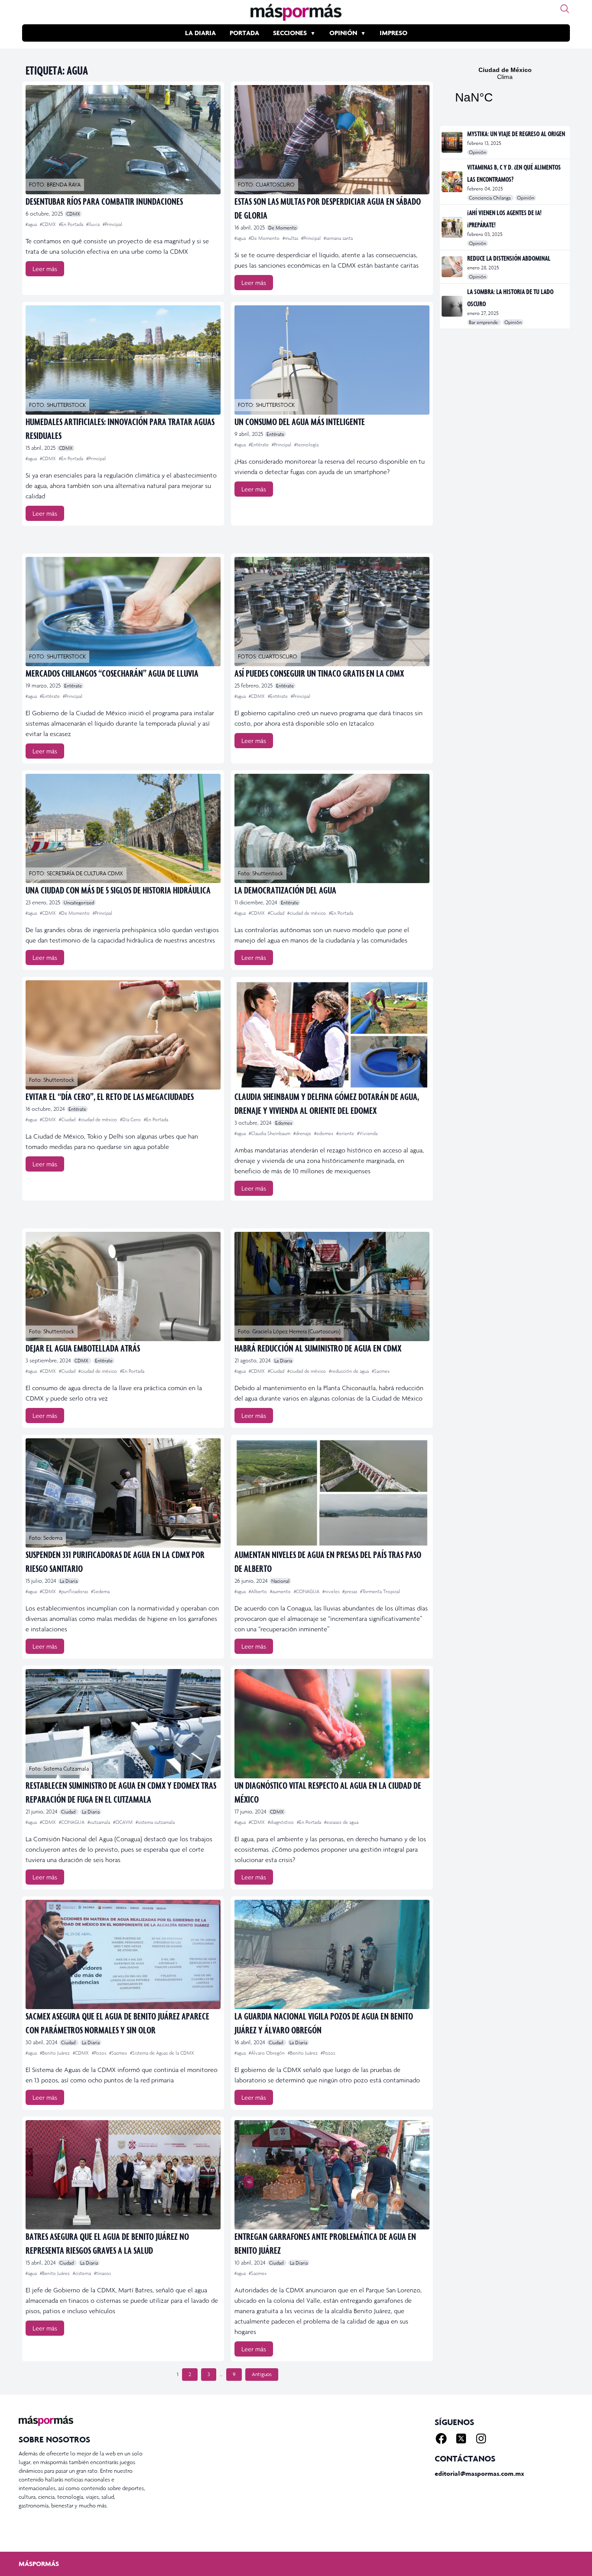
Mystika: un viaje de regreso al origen (516, 134)
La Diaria (200, 33)
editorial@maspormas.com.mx (479, 2473)
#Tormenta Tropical (380, 1591)
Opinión (343, 33)
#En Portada (72, 224)
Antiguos (262, 2374)
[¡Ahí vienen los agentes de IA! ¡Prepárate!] (453, 227)
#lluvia (94, 224)
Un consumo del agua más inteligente (300, 421)
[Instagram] (481, 2439)
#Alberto (259, 1591)
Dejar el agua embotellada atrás (83, 1348)
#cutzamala (99, 1822)
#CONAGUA (307, 1591)
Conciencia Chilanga (490, 198)
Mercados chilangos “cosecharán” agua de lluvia (112, 673)
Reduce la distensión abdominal (509, 258)
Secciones (290, 33)
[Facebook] (441, 2439)
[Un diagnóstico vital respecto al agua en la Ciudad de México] (332, 1724)
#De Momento (265, 238)
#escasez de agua (341, 1822)
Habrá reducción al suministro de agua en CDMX (318, 1348)
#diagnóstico (281, 1822)
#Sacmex (381, 1371)
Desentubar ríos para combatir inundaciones (104, 201)
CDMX (73, 214)
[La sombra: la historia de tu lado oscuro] (453, 306)
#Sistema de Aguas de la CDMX (162, 2053)
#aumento (281, 1591)
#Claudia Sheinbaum (270, 1133)
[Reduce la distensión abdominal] (453, 267)
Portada (244, 33)
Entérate (275, 434)
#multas (291, 238)
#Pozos (100, 2053)
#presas (350, 1591)
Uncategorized (79, 903)
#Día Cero (131, 1119)
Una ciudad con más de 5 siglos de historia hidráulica (118, 890)
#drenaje (303, 1133)
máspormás (39, 2564)
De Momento (283, 228)
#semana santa (338, 238)
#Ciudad (277, 913)
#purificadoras (74, 1591)
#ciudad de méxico (307, 913)
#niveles (332, 1591)
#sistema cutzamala (155, 1822)
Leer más (45, 269)
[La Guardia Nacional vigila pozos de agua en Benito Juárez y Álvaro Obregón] (332, 1954)
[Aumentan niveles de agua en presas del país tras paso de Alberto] (332, 1493)
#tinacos (102, 2273)
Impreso (394, 33)
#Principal (112, 224)
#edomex (324, 1133)
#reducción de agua (350, 1371)
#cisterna (83, 2273)
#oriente (346, 1133)
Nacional (280, 1581)
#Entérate (259, 445)
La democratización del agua (285, 890)
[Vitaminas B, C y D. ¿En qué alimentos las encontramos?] (453, 182)
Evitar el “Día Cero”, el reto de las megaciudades (110, 1096)
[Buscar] (565, 9)
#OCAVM (124, 1822)
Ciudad (69, 1812)
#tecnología (306, 445)
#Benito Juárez (55, 2053)
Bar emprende (484, 322)
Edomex (284, 1123)
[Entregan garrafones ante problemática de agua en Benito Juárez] (332, 2175)
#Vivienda (367, 1133)
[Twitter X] (461, 2439)
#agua (32, 224)
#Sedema (100, 1591)
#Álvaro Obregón (267, 2053)
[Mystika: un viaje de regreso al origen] (453, 142)
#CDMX (49, 224)
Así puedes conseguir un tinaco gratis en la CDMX (319, 673)
